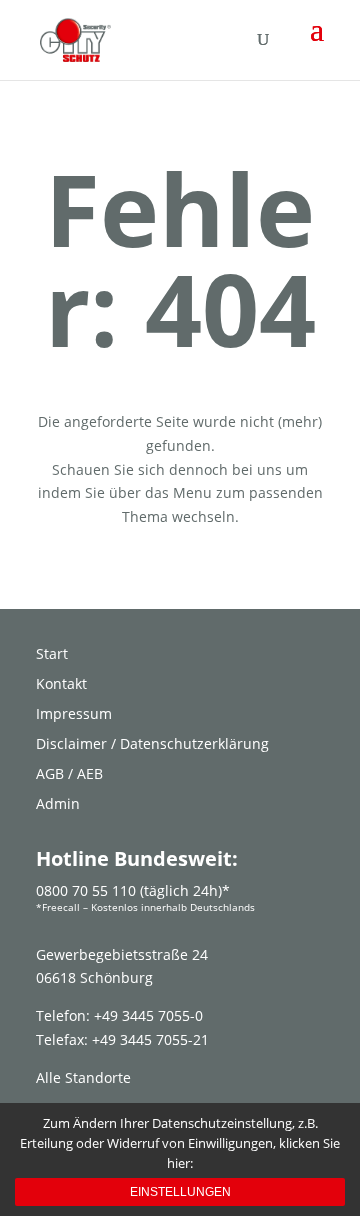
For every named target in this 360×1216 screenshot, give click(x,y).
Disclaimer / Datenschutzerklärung (152, 745)
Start (52, 655)
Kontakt (61, 685)
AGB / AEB (69, 775)
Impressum (74, 715)
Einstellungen (180, 1192)
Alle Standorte (83, 1077)
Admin (58, 805)
